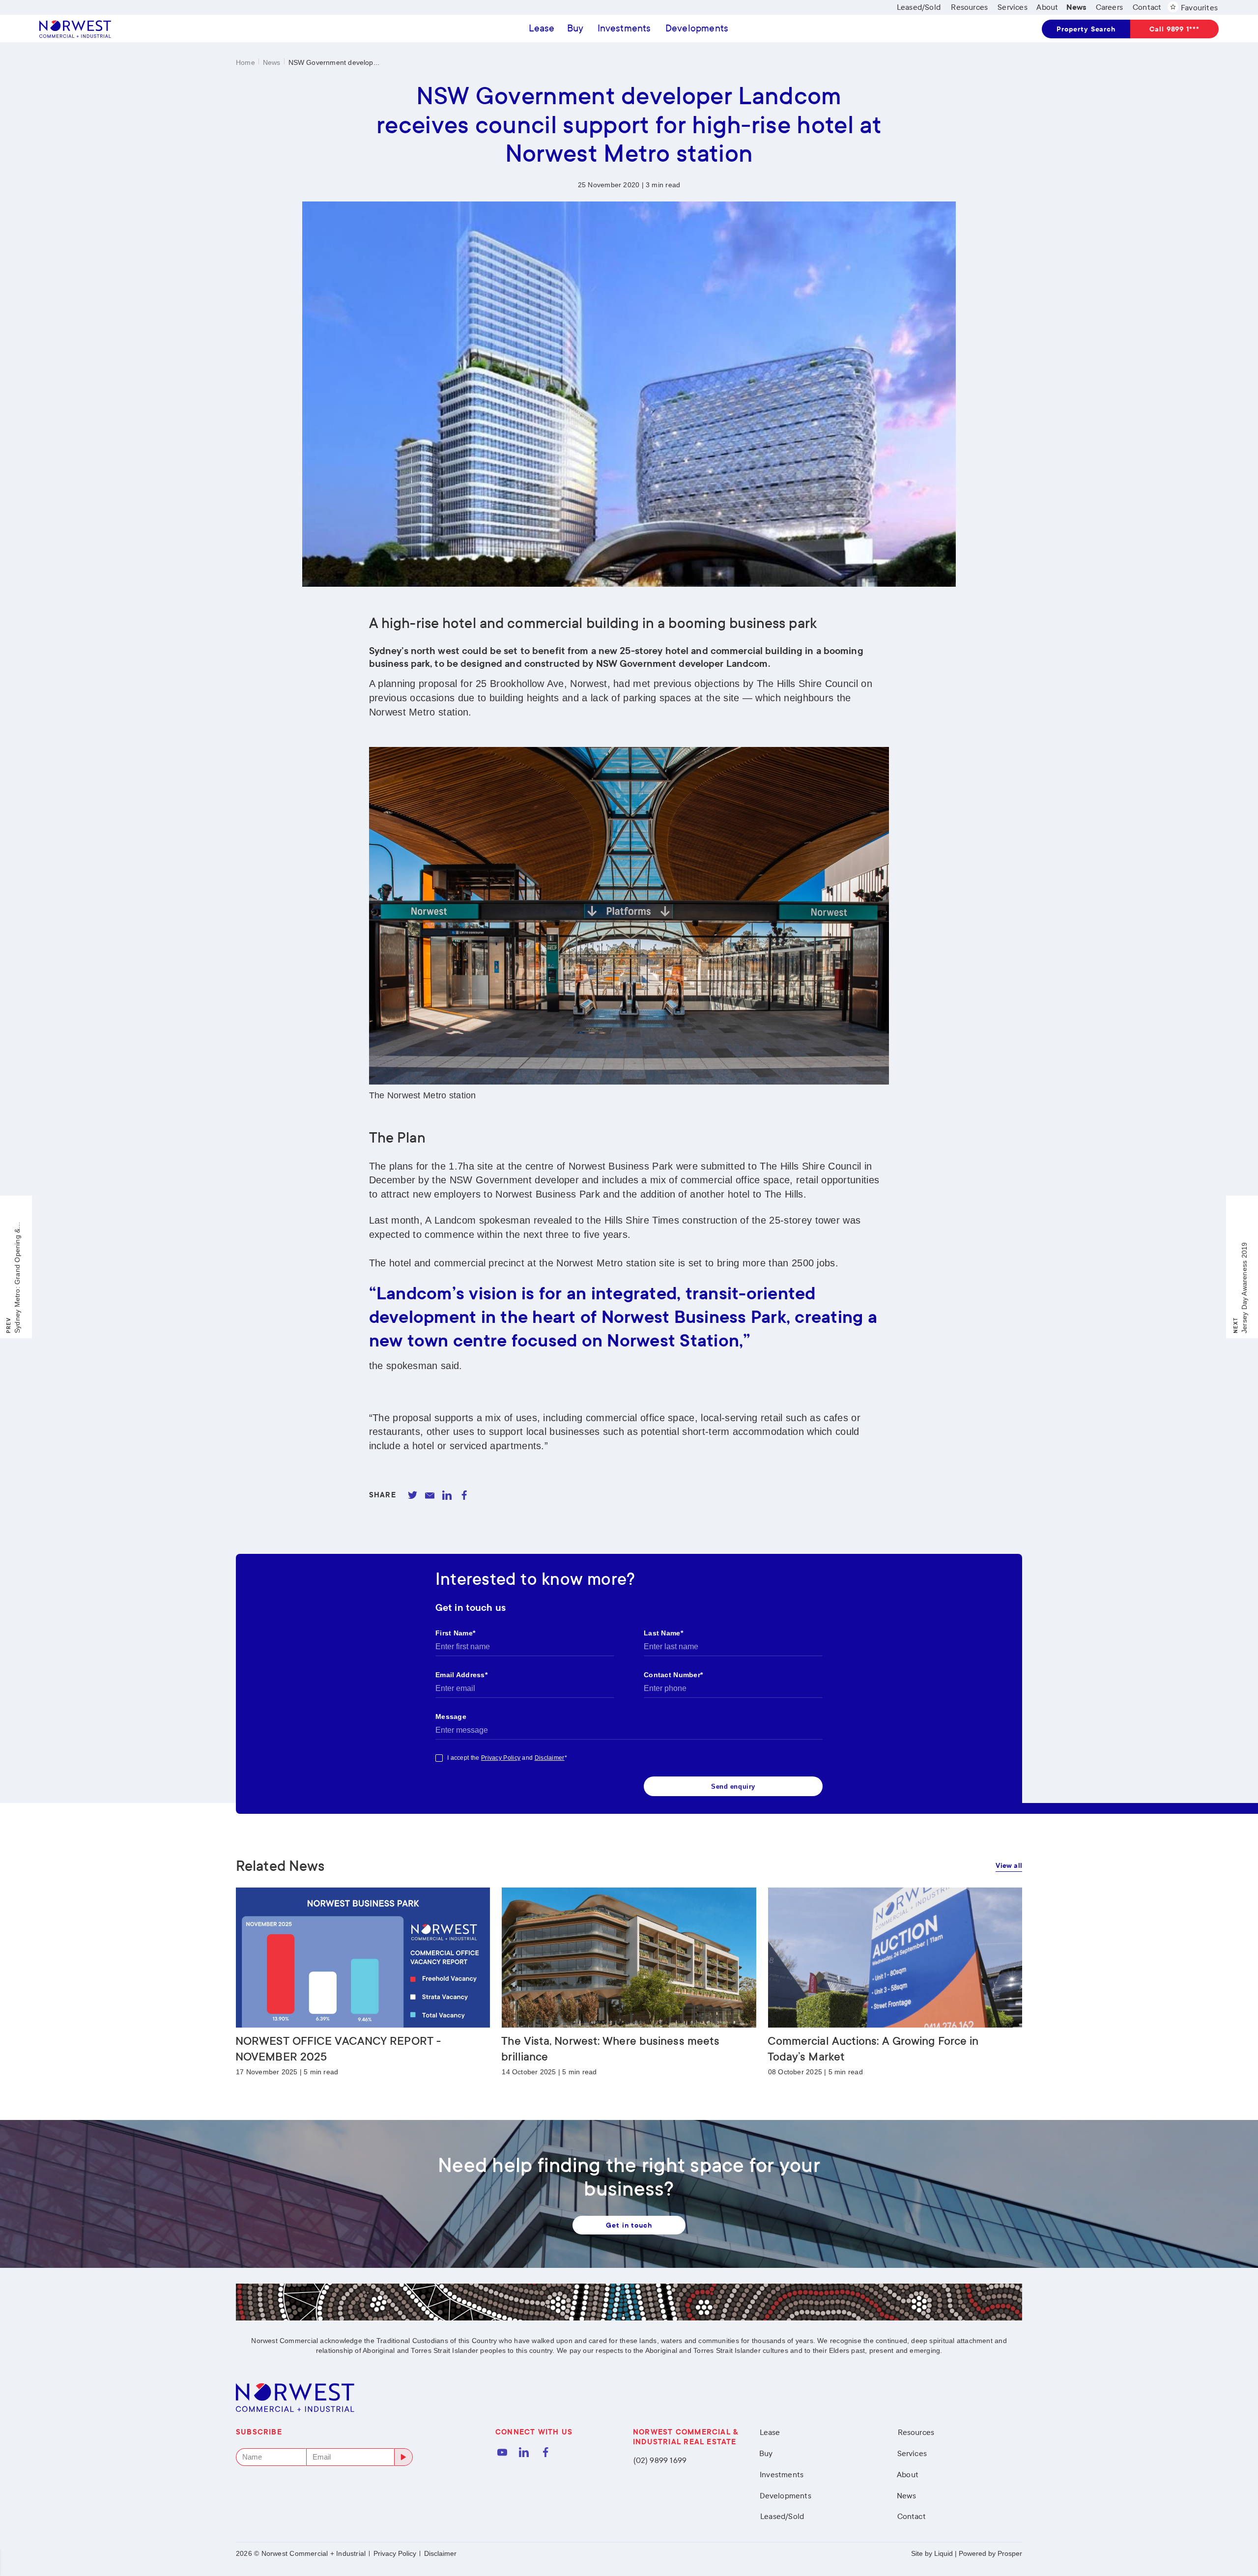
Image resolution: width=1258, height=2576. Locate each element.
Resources (916, 2432)
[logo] (75, 29)
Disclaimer (440, 2553)
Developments (697, 28)
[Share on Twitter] (413, 1495)
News (272, 62)
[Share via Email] (430, 1495)
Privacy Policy (395, 2553)
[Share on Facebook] (464, 1495)
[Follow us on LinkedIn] (524, 2452)
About (908, 2475)
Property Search (1086, 29)
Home (245, 62)
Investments (624, 28)
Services (912, 2453)
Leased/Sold (782, 2516)
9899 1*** (1174, 29)
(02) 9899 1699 (660, 2460)
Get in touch (629, 2225)
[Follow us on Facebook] (545, 2452)
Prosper (1010, 2553)
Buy (575, 28)
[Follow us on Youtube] (502, 2452)
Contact (912, 2516)
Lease (542, 28)
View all (1009, 1866)
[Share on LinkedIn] (447, 1495)
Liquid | (945, 2553)
